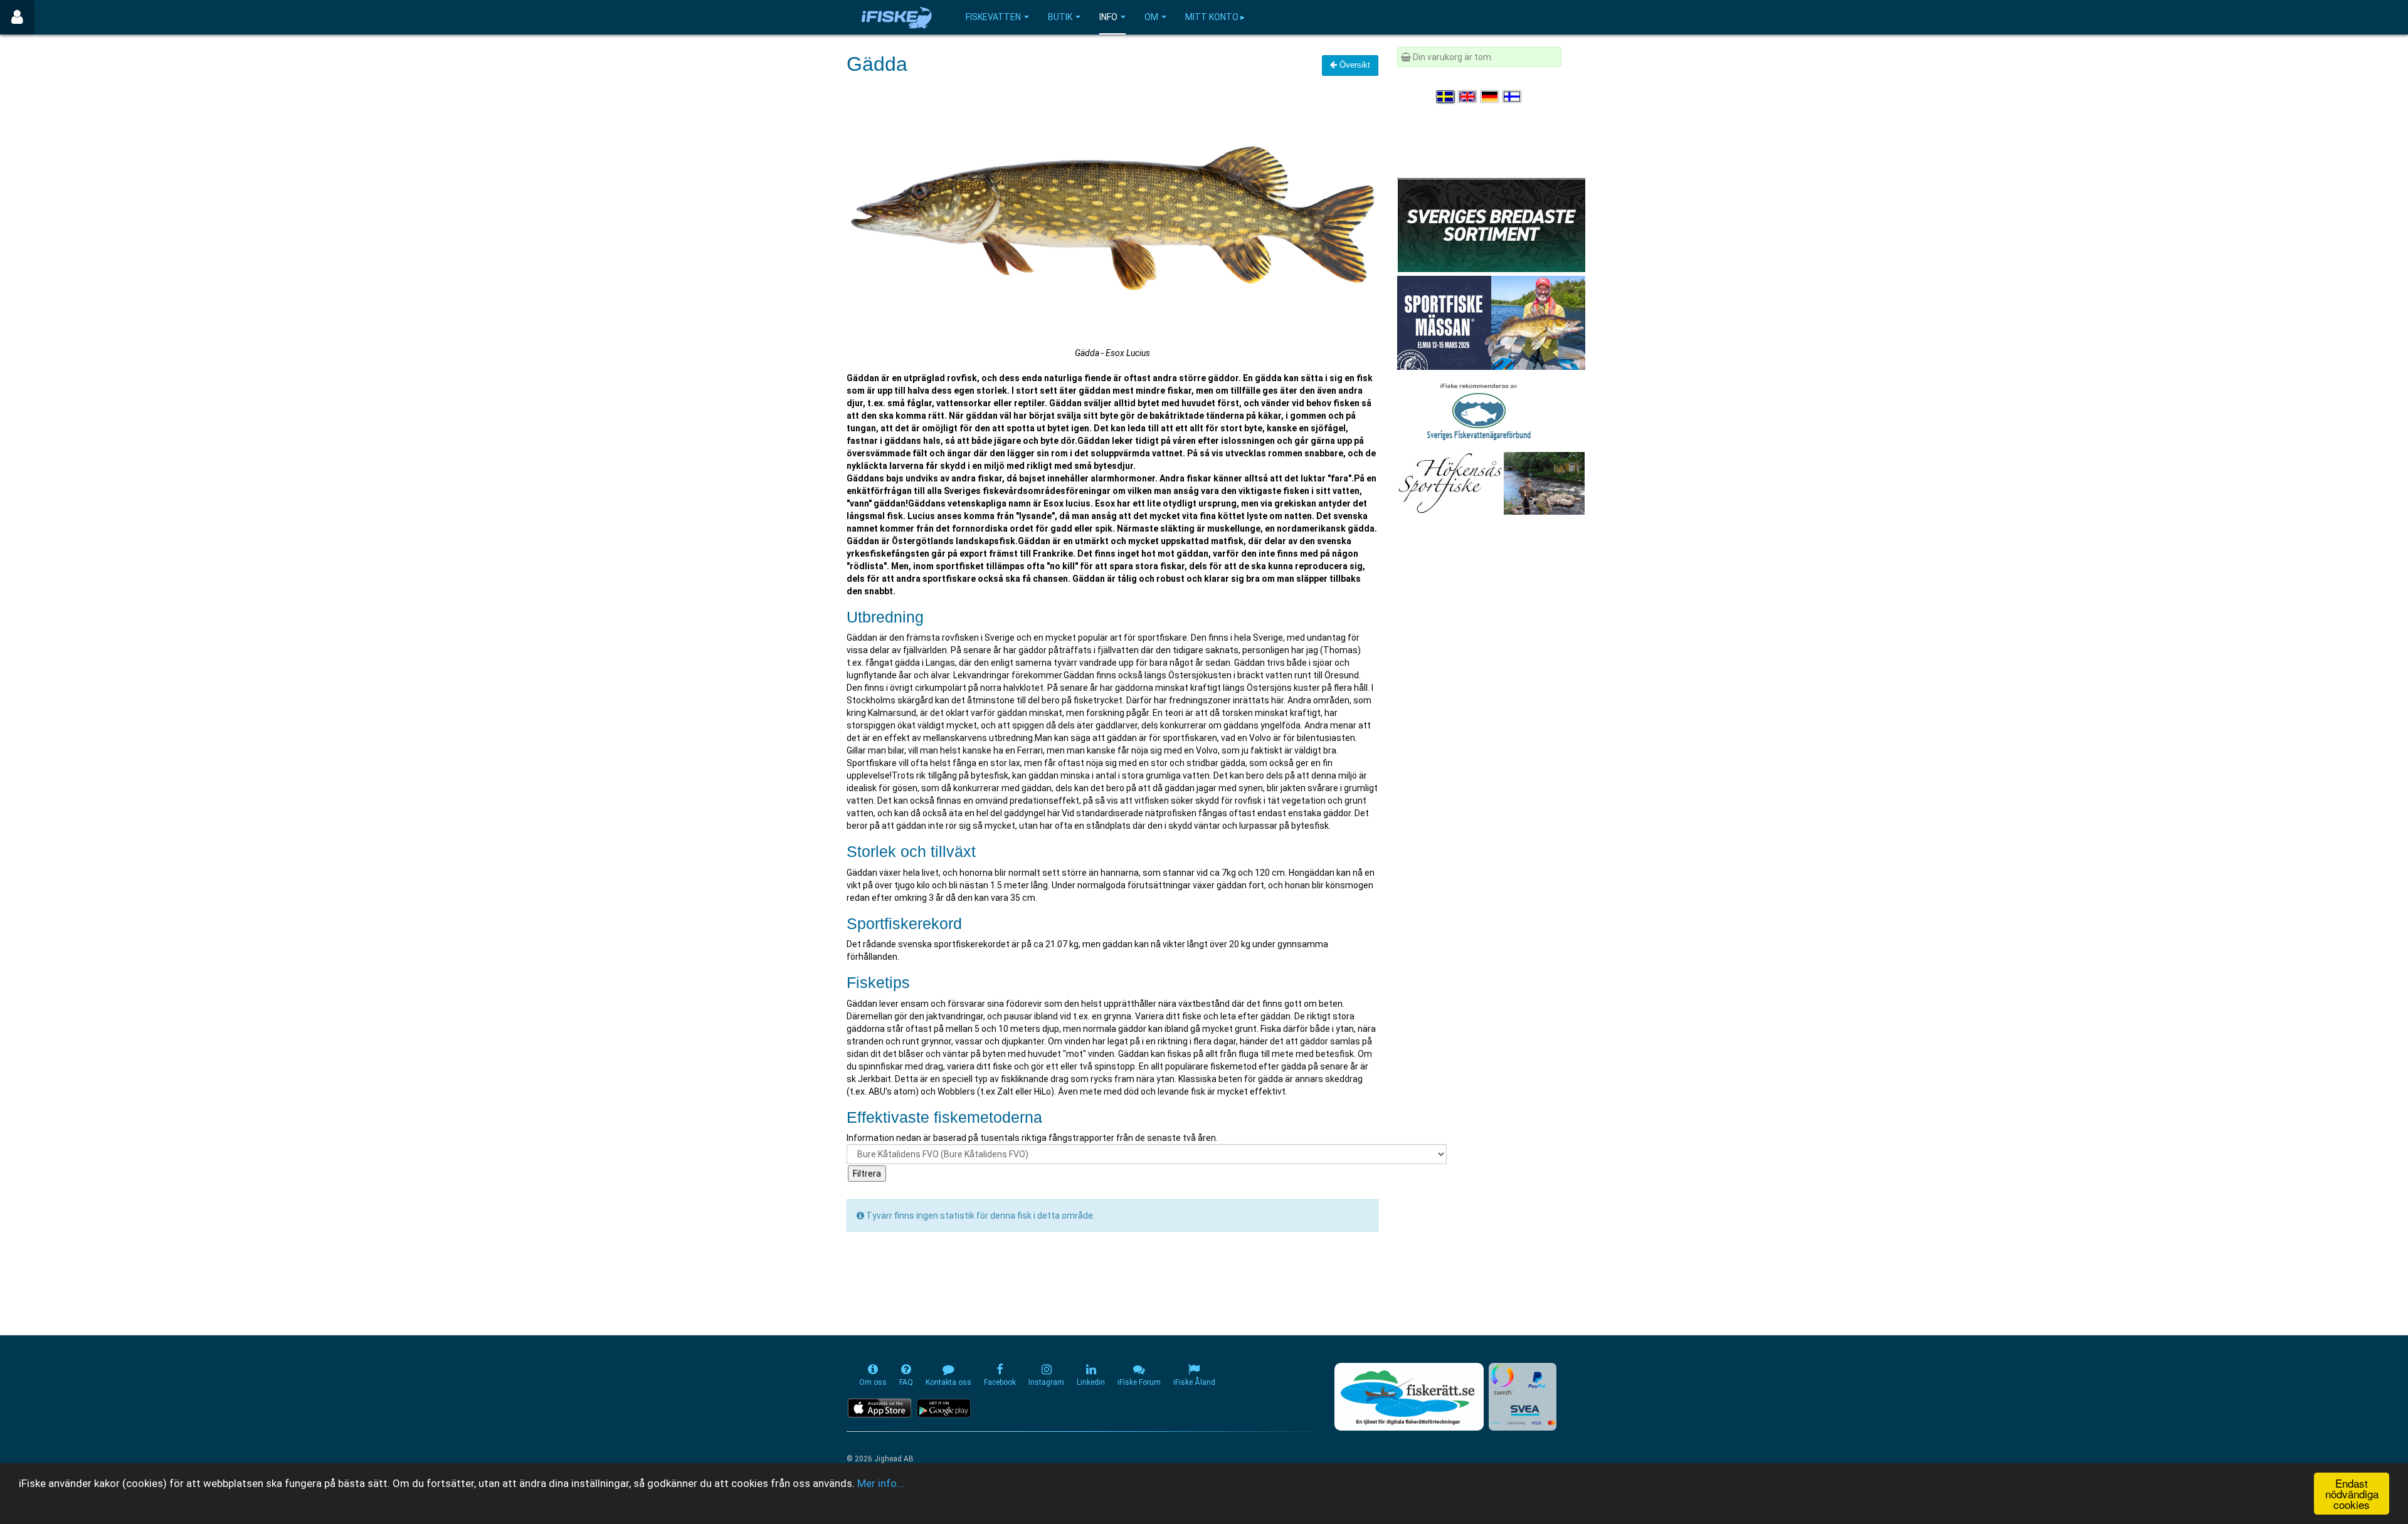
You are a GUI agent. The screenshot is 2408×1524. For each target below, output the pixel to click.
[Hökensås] (1491, 483)
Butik (1060, 17)
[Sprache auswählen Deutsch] (1491, 97)
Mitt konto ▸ (1215, 17)
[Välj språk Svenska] (1446, 97)
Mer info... (881, 1483)
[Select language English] (1468, 97)
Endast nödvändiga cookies (2352, 1494)
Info (1108, 17)
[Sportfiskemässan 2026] (1491, 322)
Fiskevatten (993, 17)
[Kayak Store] (1491, 224)
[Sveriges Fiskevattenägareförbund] (1479, 410)
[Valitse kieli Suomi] (1513, 97)
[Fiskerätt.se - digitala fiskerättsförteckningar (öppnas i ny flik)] (1409, 1397)
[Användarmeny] (17, 17)
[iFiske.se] (897, 17)
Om (1151, 17)
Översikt (1354, 65)
